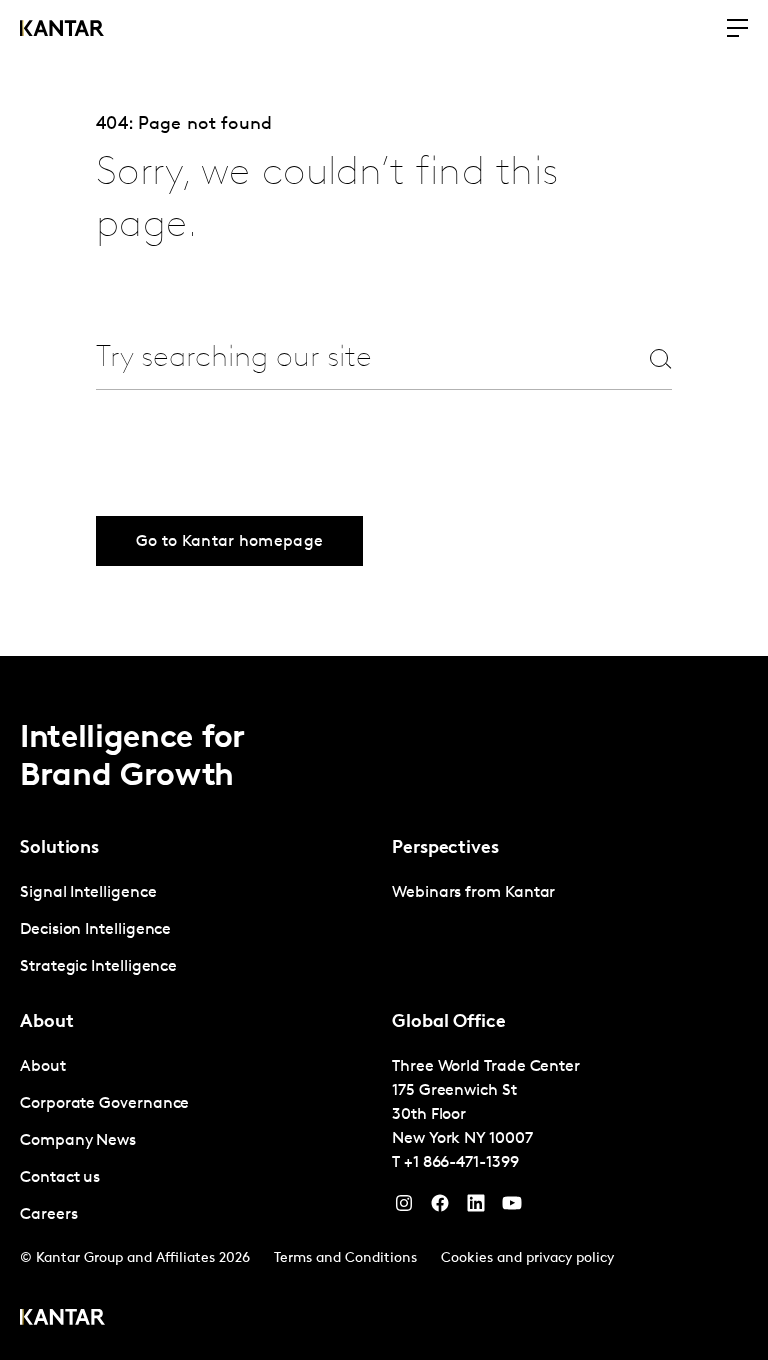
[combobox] (348, 358)
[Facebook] (440, 1208)
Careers (48, 1215)
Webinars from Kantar (473, 893)
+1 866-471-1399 (461, 1163)
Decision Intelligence (95, 930)
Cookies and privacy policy (527, 1258)
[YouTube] (476, 1208)
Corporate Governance (104, 1104)
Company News (78, 1141)
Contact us (60, 1178)
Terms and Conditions (345, 1258)
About (43, 1067)
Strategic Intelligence (98, 967)
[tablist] (384, 1008)
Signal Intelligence (88, 893)
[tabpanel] (198, 930)
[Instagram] (404, 1208)
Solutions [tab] (59, 849)
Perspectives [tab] (445, 849)
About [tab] (47, 1023)
